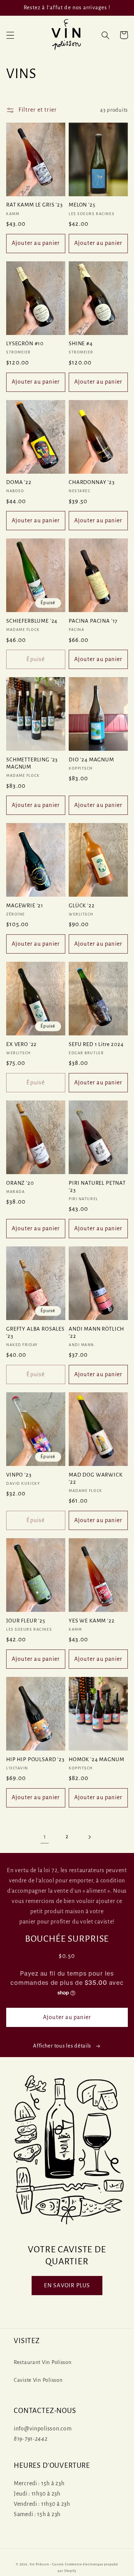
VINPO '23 (19, 1475)
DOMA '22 (19, 482)
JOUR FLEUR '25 (26, 1621)
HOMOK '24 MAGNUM (96, 1759)
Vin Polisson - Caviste (47, 2564)
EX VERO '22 (21, 1044)
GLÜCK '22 (82, 906)
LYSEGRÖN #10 (25, 344)
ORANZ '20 (20, 1183)
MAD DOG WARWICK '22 (96, 1478)
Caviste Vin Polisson (38, 2380)
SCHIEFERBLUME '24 (32, 621)
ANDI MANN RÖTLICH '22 (96, 1333)
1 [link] (45, 1837)
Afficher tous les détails (62, 2046)
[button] (10, 35)
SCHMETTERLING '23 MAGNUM (32, 763)
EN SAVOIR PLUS (67, 2286)
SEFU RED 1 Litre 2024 (96, 1044)
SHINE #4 (81, 344)
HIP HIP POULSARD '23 (35, 1759)
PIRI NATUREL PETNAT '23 (97, 1187)
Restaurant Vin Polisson (43, 2362)
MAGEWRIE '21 (25, 906)
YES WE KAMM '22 (92, 1621)
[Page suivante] (89, 1837)
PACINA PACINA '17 (93, 621)
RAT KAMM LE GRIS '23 (35, 205)
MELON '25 (82, 205)
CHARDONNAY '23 (92, 482)
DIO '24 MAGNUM (91, 760)
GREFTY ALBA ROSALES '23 (35, 1333)
